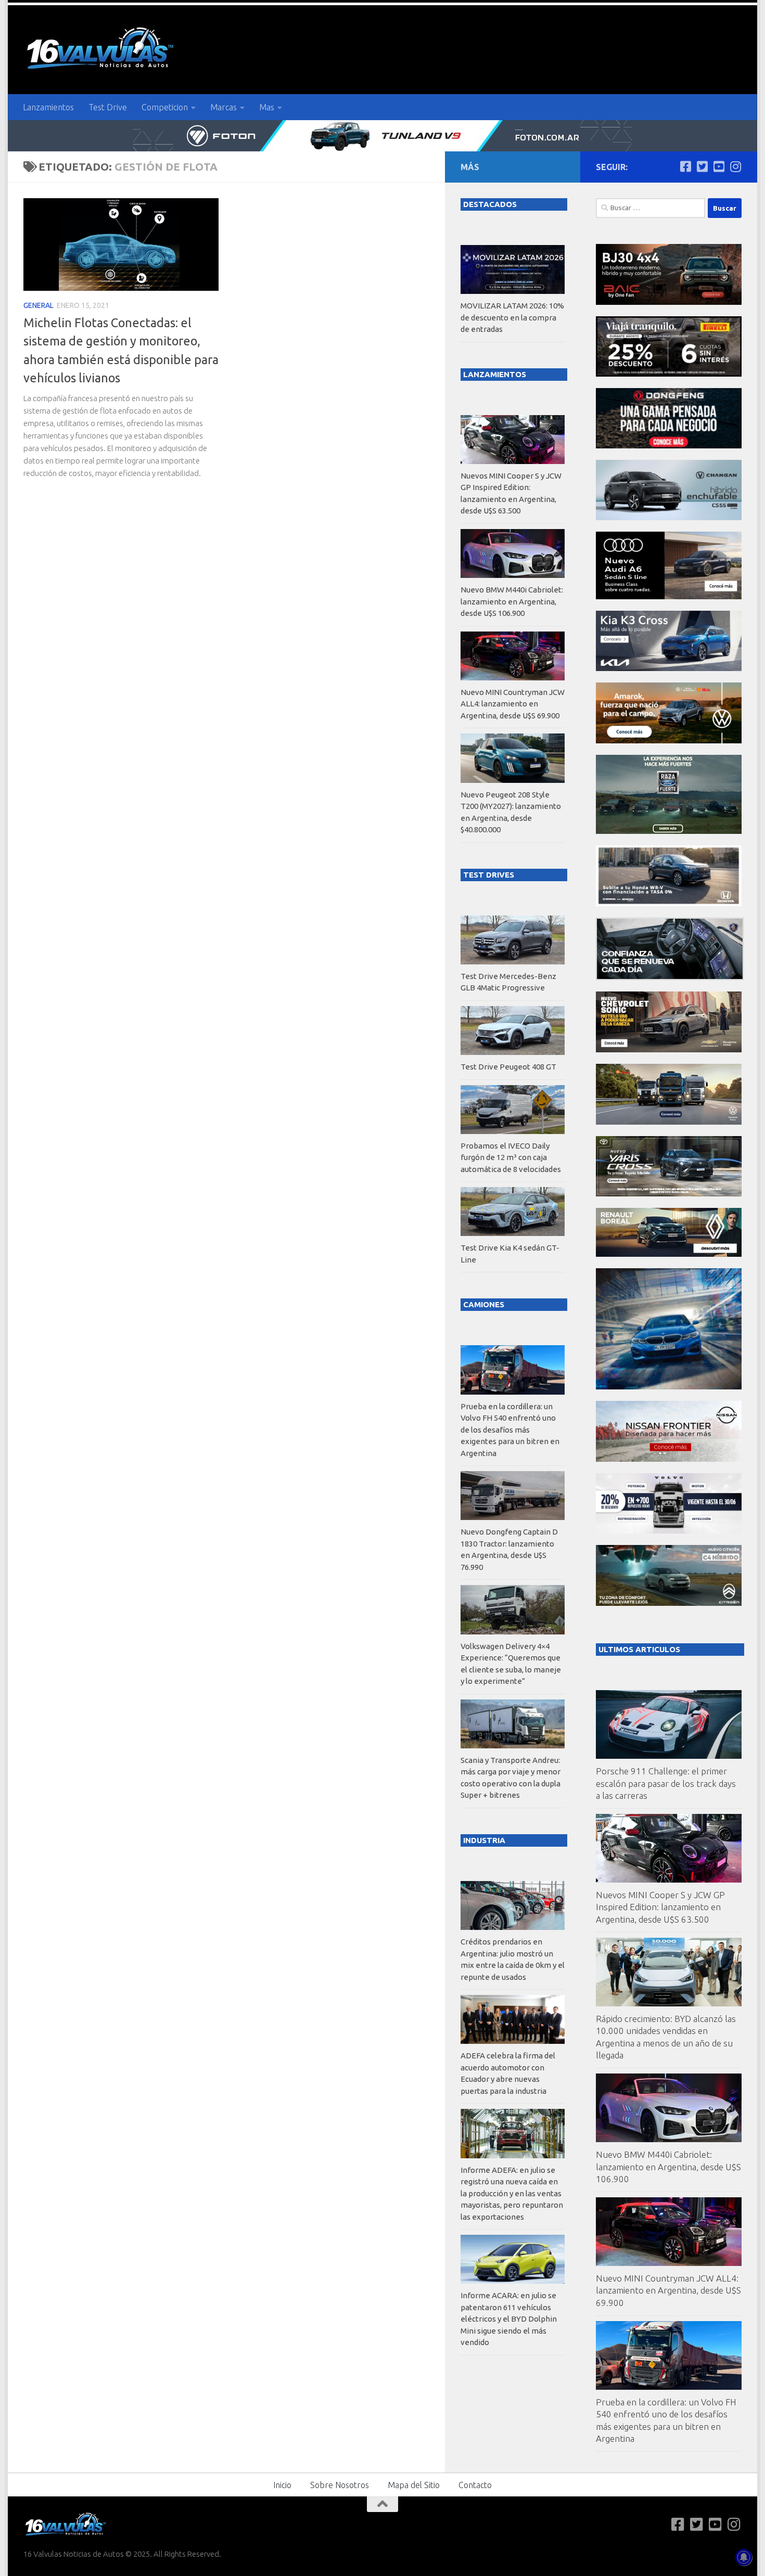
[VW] (669, 740)
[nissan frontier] (669, 1459)
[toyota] (669, 1194)
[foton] (382, 136)
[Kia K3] (669, 668)
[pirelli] (669, 374)
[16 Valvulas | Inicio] (101, 50)
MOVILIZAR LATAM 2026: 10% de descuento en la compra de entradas (512, 317)
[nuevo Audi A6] (669, 596)
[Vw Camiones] (669, 1122)
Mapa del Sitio (414, 2485)
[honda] (669, 903)
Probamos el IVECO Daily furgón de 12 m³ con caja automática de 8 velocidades (511, 1157)
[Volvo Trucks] (669, 1531)
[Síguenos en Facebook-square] (685, 166)
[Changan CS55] (669, 517)
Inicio (282, 2485)
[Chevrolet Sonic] (669, 1049)
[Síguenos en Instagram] (735, 166)
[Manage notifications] (744, 2557)
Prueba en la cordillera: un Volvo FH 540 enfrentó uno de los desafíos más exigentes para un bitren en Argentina (510, 1430)
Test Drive (108, 107)
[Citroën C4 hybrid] (669, 1603)
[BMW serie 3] (669, 1387)
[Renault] (669, 1254)
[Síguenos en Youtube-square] (719, 166)
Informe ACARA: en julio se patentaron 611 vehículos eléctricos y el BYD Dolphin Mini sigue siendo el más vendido (509, 2319)
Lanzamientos (48, 107)
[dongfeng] (669, 446)
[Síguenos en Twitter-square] (702, 166)
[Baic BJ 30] (669, 302)
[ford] (669, 831)
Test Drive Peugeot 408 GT (508, 1067)
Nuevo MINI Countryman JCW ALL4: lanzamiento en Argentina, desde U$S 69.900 (668, 2290)
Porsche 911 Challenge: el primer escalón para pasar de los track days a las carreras (666, 1783)
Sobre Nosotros (340, 2485)
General (39, 305)
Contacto (475, 2485)
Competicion (165, 107)
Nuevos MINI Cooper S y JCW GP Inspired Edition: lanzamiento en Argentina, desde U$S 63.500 (660, 1907)
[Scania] (670, 977)
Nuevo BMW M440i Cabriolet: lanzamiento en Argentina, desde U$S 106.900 (668, 2167)
